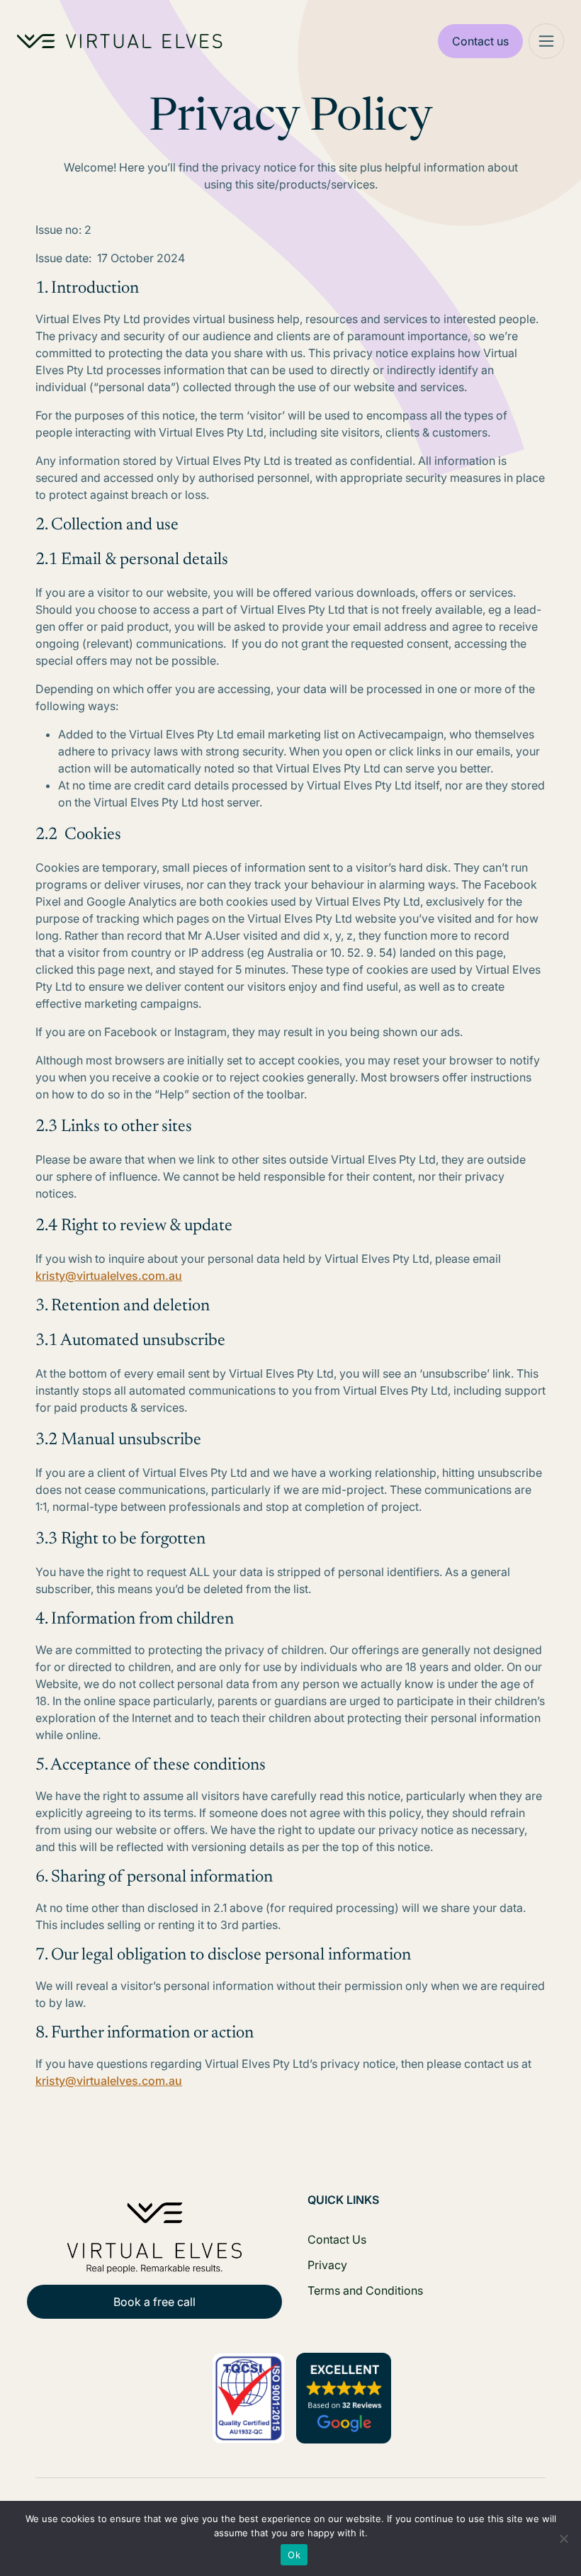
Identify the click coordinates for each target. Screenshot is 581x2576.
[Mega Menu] (546, 41)
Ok (294, 2555)
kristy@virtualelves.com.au (109, 1276)
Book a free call (154, 2302)
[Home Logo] (120, 41)
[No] (563, 2538)
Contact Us (337, 2239)
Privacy (327, 2265)
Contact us (480, 41)
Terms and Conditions (365, 2290)
